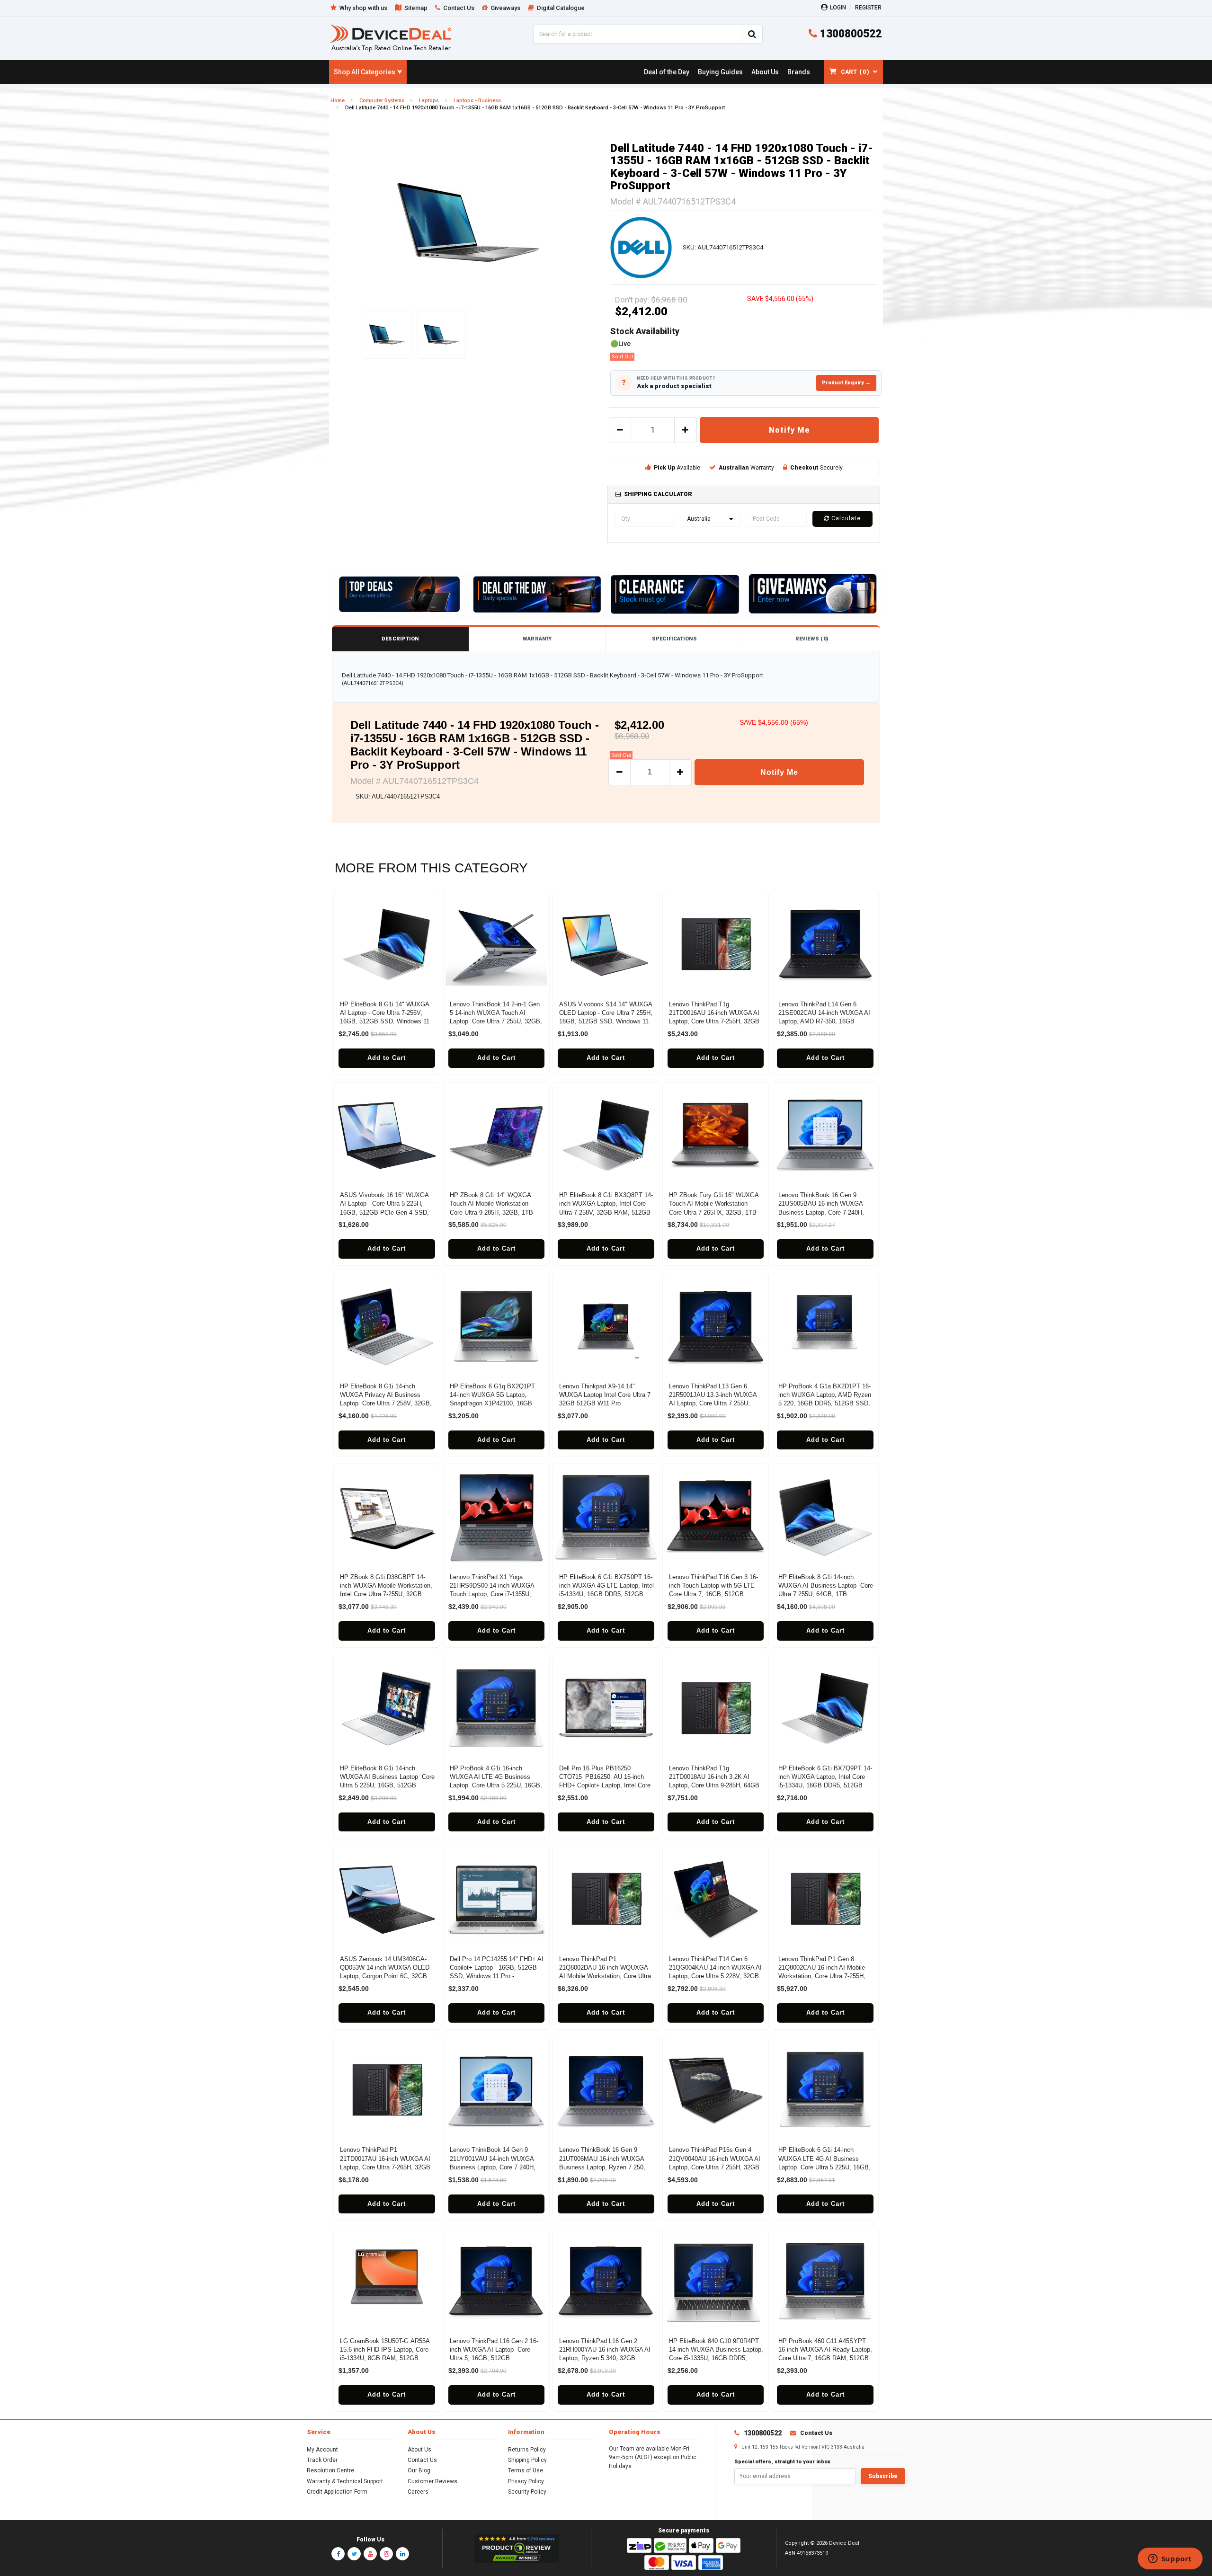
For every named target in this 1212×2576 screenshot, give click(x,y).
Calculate (845, 518)
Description (400, 639)
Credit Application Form (337, 2492)
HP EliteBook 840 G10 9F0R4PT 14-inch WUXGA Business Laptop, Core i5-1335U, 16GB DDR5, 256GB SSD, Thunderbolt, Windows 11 (716, 2358)
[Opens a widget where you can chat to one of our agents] (1170, 2559)
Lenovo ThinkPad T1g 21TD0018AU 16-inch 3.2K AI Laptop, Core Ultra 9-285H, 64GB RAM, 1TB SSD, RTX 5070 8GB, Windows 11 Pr (714, 1785)
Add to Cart (387, 1058)
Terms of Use (526, 2470)
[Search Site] (752, 34)
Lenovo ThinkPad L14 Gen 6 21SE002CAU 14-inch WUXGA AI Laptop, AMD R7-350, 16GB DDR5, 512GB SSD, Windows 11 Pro (824, 1022)
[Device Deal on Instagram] (386, 2554)
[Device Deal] (391, 38)
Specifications (674, 639)
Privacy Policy (526, 2481)
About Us (419, 2450)
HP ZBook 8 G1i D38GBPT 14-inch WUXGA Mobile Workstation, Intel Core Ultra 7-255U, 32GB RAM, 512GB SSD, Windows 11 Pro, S (386, 1594)
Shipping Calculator (658, 494)
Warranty (537, 639)
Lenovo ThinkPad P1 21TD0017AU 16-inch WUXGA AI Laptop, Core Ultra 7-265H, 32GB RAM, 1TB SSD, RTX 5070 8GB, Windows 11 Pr (385, 2167)
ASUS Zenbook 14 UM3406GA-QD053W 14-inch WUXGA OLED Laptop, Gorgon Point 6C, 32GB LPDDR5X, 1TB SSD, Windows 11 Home (387, 1976)
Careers (418, 2492)
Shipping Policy (527, 2460)
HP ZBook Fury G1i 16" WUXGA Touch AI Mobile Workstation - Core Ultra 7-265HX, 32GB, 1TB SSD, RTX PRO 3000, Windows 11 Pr (714, 1212)
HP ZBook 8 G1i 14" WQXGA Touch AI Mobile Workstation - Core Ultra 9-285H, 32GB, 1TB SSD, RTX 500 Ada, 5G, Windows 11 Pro (496, 1212)
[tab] (744, 494)
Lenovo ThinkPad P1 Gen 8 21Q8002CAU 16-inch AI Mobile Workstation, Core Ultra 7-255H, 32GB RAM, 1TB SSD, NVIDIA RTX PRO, (822, 1976)
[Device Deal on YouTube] (370, 2554)
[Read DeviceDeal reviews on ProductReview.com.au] (517, 2549)
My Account (322, 2450)
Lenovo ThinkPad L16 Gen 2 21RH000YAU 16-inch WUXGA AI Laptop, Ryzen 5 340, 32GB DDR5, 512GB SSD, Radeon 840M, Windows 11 (605, 2358)
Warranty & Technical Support (345, 2481)
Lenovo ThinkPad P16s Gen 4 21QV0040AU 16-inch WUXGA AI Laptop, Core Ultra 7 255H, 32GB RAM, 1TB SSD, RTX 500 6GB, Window (715, 2167)
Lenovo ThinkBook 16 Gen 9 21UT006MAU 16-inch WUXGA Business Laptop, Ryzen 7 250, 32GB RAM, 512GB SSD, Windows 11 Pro (602, 2167)
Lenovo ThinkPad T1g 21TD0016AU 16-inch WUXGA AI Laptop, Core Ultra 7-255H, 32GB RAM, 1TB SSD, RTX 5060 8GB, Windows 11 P (714, 1022)
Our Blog (419, 2470)
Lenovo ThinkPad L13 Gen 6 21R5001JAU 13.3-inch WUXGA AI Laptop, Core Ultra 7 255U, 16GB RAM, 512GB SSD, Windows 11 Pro (713, 1403)
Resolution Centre (330, 2470)
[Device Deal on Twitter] (354, 2554)
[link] (666, 72)
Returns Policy (527, 2450)
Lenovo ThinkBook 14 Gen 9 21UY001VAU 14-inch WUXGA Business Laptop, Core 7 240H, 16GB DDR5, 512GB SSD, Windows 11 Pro (493, 2167)
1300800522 (849, 34)
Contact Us (422, 2460)
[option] (468, 222)
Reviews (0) (812, 639)
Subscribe (883, 2476)
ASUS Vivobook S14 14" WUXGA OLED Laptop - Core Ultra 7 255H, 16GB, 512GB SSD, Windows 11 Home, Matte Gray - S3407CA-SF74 (606, 1022)
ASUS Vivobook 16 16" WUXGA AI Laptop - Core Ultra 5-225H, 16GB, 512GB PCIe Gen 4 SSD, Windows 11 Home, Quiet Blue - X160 (384, 1212)
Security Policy (527, 2492)
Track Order (322, 2460)
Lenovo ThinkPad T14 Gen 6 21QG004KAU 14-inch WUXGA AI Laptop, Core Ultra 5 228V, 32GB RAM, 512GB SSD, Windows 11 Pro (715, 1976)
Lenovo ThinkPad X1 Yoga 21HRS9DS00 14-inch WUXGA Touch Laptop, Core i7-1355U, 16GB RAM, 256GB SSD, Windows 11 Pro (492, 1594)
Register (868, 8)
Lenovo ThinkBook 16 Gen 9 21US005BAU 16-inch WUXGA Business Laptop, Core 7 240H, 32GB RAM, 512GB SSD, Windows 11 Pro (821, 1212)
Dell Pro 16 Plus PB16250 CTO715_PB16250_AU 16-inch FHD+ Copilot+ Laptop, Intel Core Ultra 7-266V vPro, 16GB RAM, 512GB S (605, 1785)
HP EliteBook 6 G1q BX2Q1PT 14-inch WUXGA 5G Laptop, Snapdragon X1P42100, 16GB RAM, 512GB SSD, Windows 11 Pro (494, 1403)
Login (838, 8)
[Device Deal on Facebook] (338, 2554)
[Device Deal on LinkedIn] (402, 2554)
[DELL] (641, 247)
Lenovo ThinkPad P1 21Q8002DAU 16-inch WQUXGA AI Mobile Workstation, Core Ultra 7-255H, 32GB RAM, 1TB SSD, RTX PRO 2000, (605, 1976)
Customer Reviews (432, 2481)
